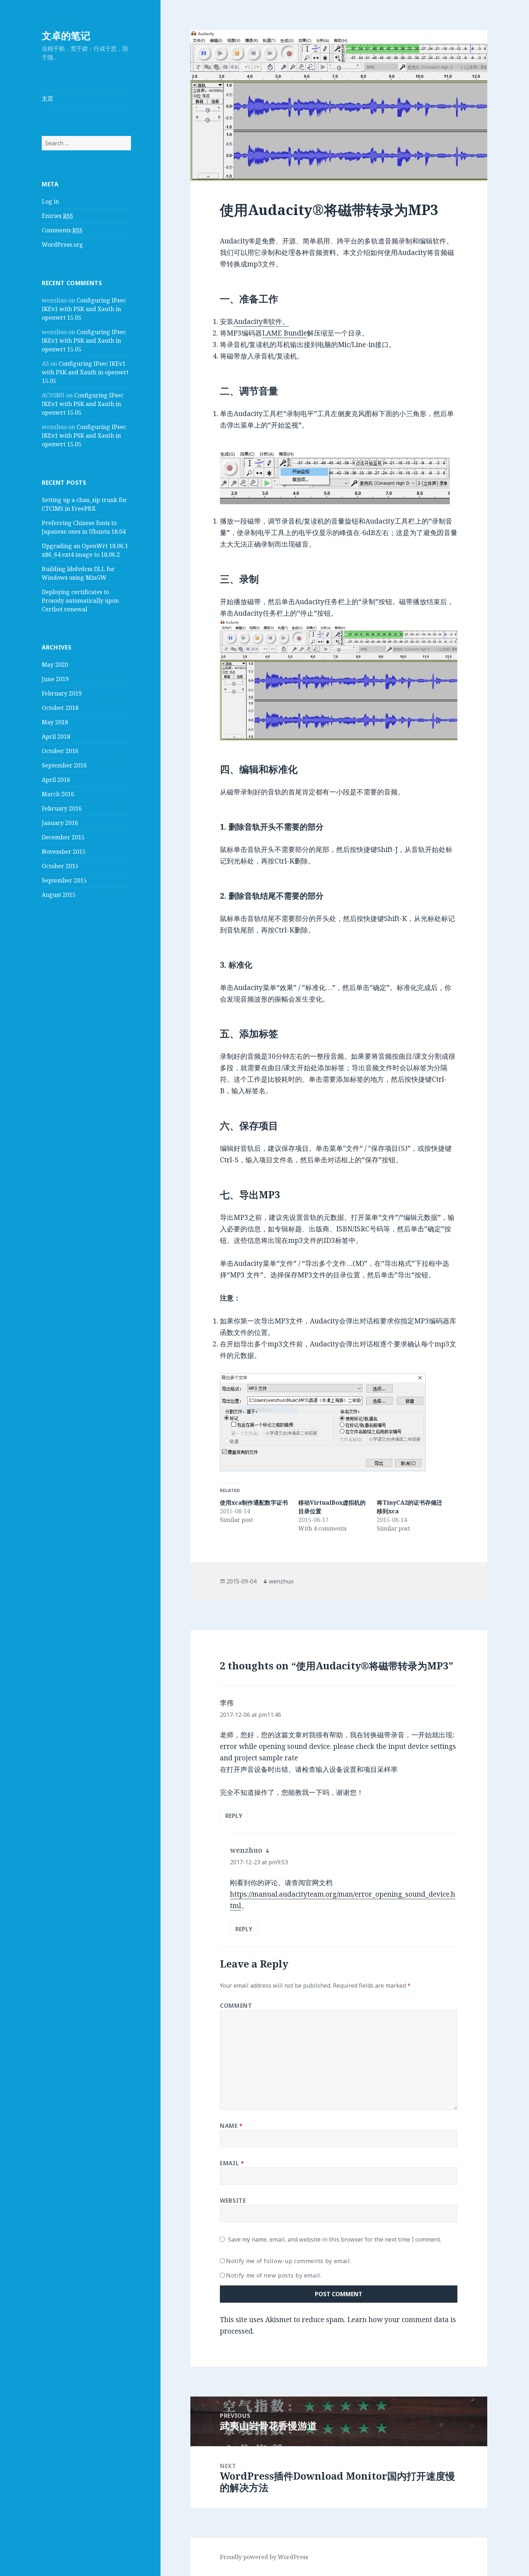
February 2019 (62, 693)
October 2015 (60, 866)
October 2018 (60, 708)
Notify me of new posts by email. (274, 2275)
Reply (234, 1816)
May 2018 (55, 722)
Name (231, 2126)
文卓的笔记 (66, 35)
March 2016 (58, 794)
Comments (62, 230)
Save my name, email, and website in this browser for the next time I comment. (335, 2239)
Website (233, 2201)
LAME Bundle (284, 333)
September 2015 (64, 880)
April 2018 (56, 737)
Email (232, 2163)
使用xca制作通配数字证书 (254, 1503)
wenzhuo (281, 1581)
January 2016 (60, 823)
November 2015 (64, 852)
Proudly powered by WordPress (264, 2557)
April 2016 (56, 780)
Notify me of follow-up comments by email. (289, 2261)
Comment (236, 2006)
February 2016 (62, 808)
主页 (48, 99)
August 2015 (59, 895)
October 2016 (60, 751)
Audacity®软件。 (261, 322)
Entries (57, 216)
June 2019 (55, 679)
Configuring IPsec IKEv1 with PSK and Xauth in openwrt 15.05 (84, 309)
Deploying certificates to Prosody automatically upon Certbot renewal (80, 601)
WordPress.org (62, 245)
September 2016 (64, 765)
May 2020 (55, 665)
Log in (50, 201)
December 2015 (63, 837)
